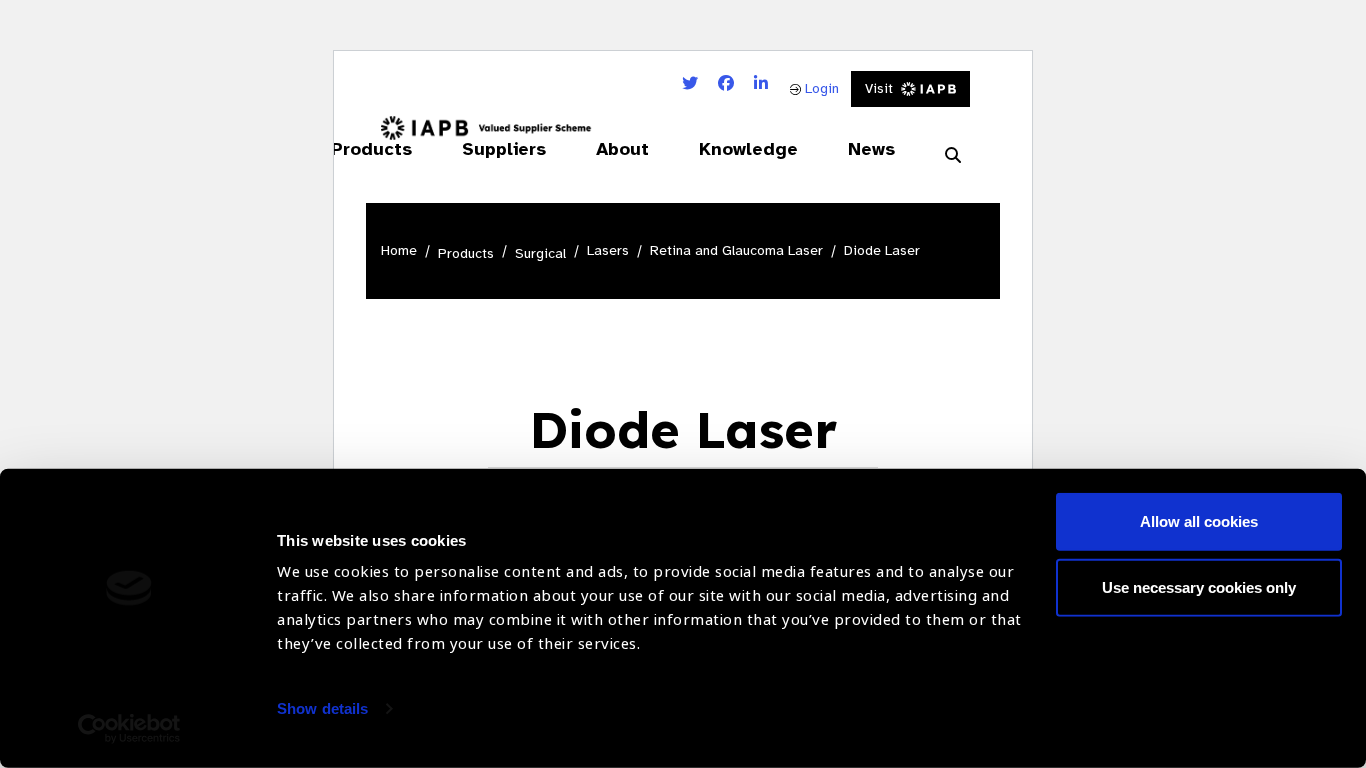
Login (820, 88)
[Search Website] (953, 155)
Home (399, 250)
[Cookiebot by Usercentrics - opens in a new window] (129, 729)
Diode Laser (882, 250)
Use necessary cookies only (1199, 586)
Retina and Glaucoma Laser (736, 250)
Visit (879, 88)
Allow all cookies (1199, 521)
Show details (322, 708)
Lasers (608, 250)
